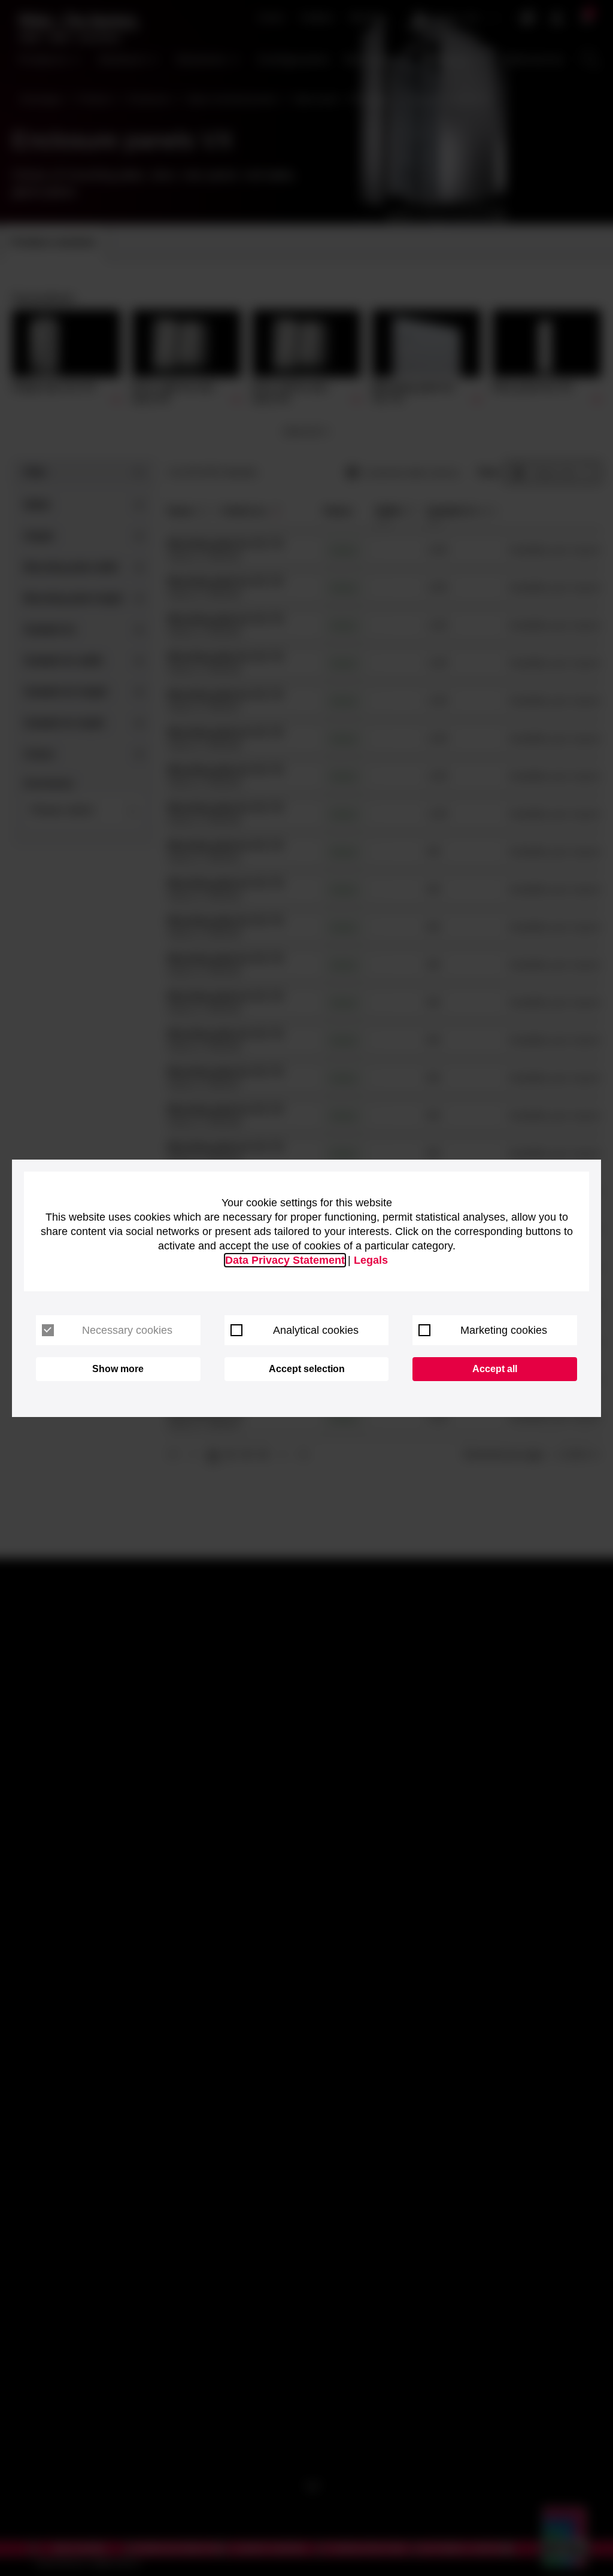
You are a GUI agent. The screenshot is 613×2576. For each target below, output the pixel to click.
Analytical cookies (316, 1330)
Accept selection (307, 1369)
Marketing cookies (504, 1330)
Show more (118, 1369)
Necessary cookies (127, 1330)
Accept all (495, 1369)
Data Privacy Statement (285, 1260)
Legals (371, 1260)
